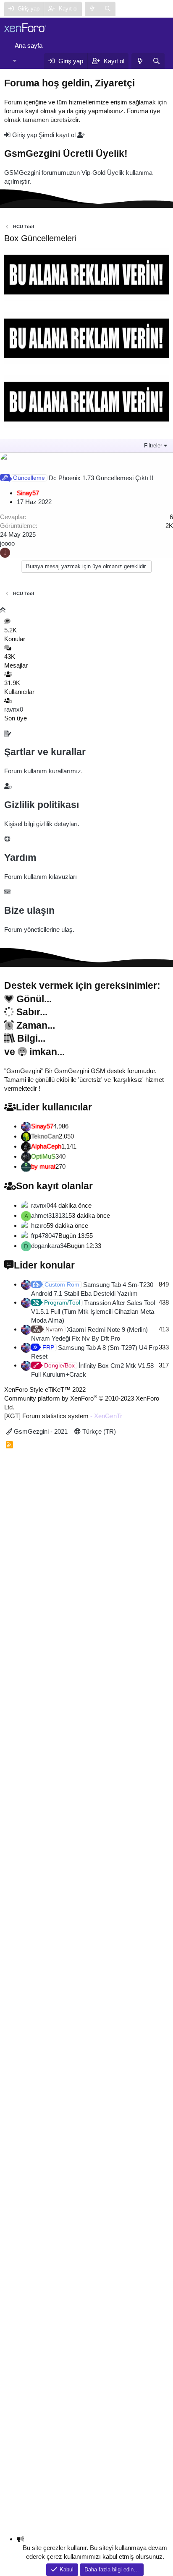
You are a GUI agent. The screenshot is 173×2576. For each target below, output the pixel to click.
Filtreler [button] (153, 446)
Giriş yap (25, 135)
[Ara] (108, 9)
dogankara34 (49, 1246)
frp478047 (45, 1236)
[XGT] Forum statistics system (63, 1416)
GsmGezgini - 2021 (40, 1431)
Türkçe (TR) (98, 1431)
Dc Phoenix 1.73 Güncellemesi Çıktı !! (101, 478)
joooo (7, 543)
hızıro (39, 1226)
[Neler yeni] (93, 9)
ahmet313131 (50, 1215)
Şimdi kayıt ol (58, 135)
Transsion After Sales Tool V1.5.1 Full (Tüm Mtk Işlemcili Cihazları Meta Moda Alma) (93, 1311)
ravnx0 (14, 709)
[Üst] (3, 610)
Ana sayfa (29, 45)
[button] (14, 61)
